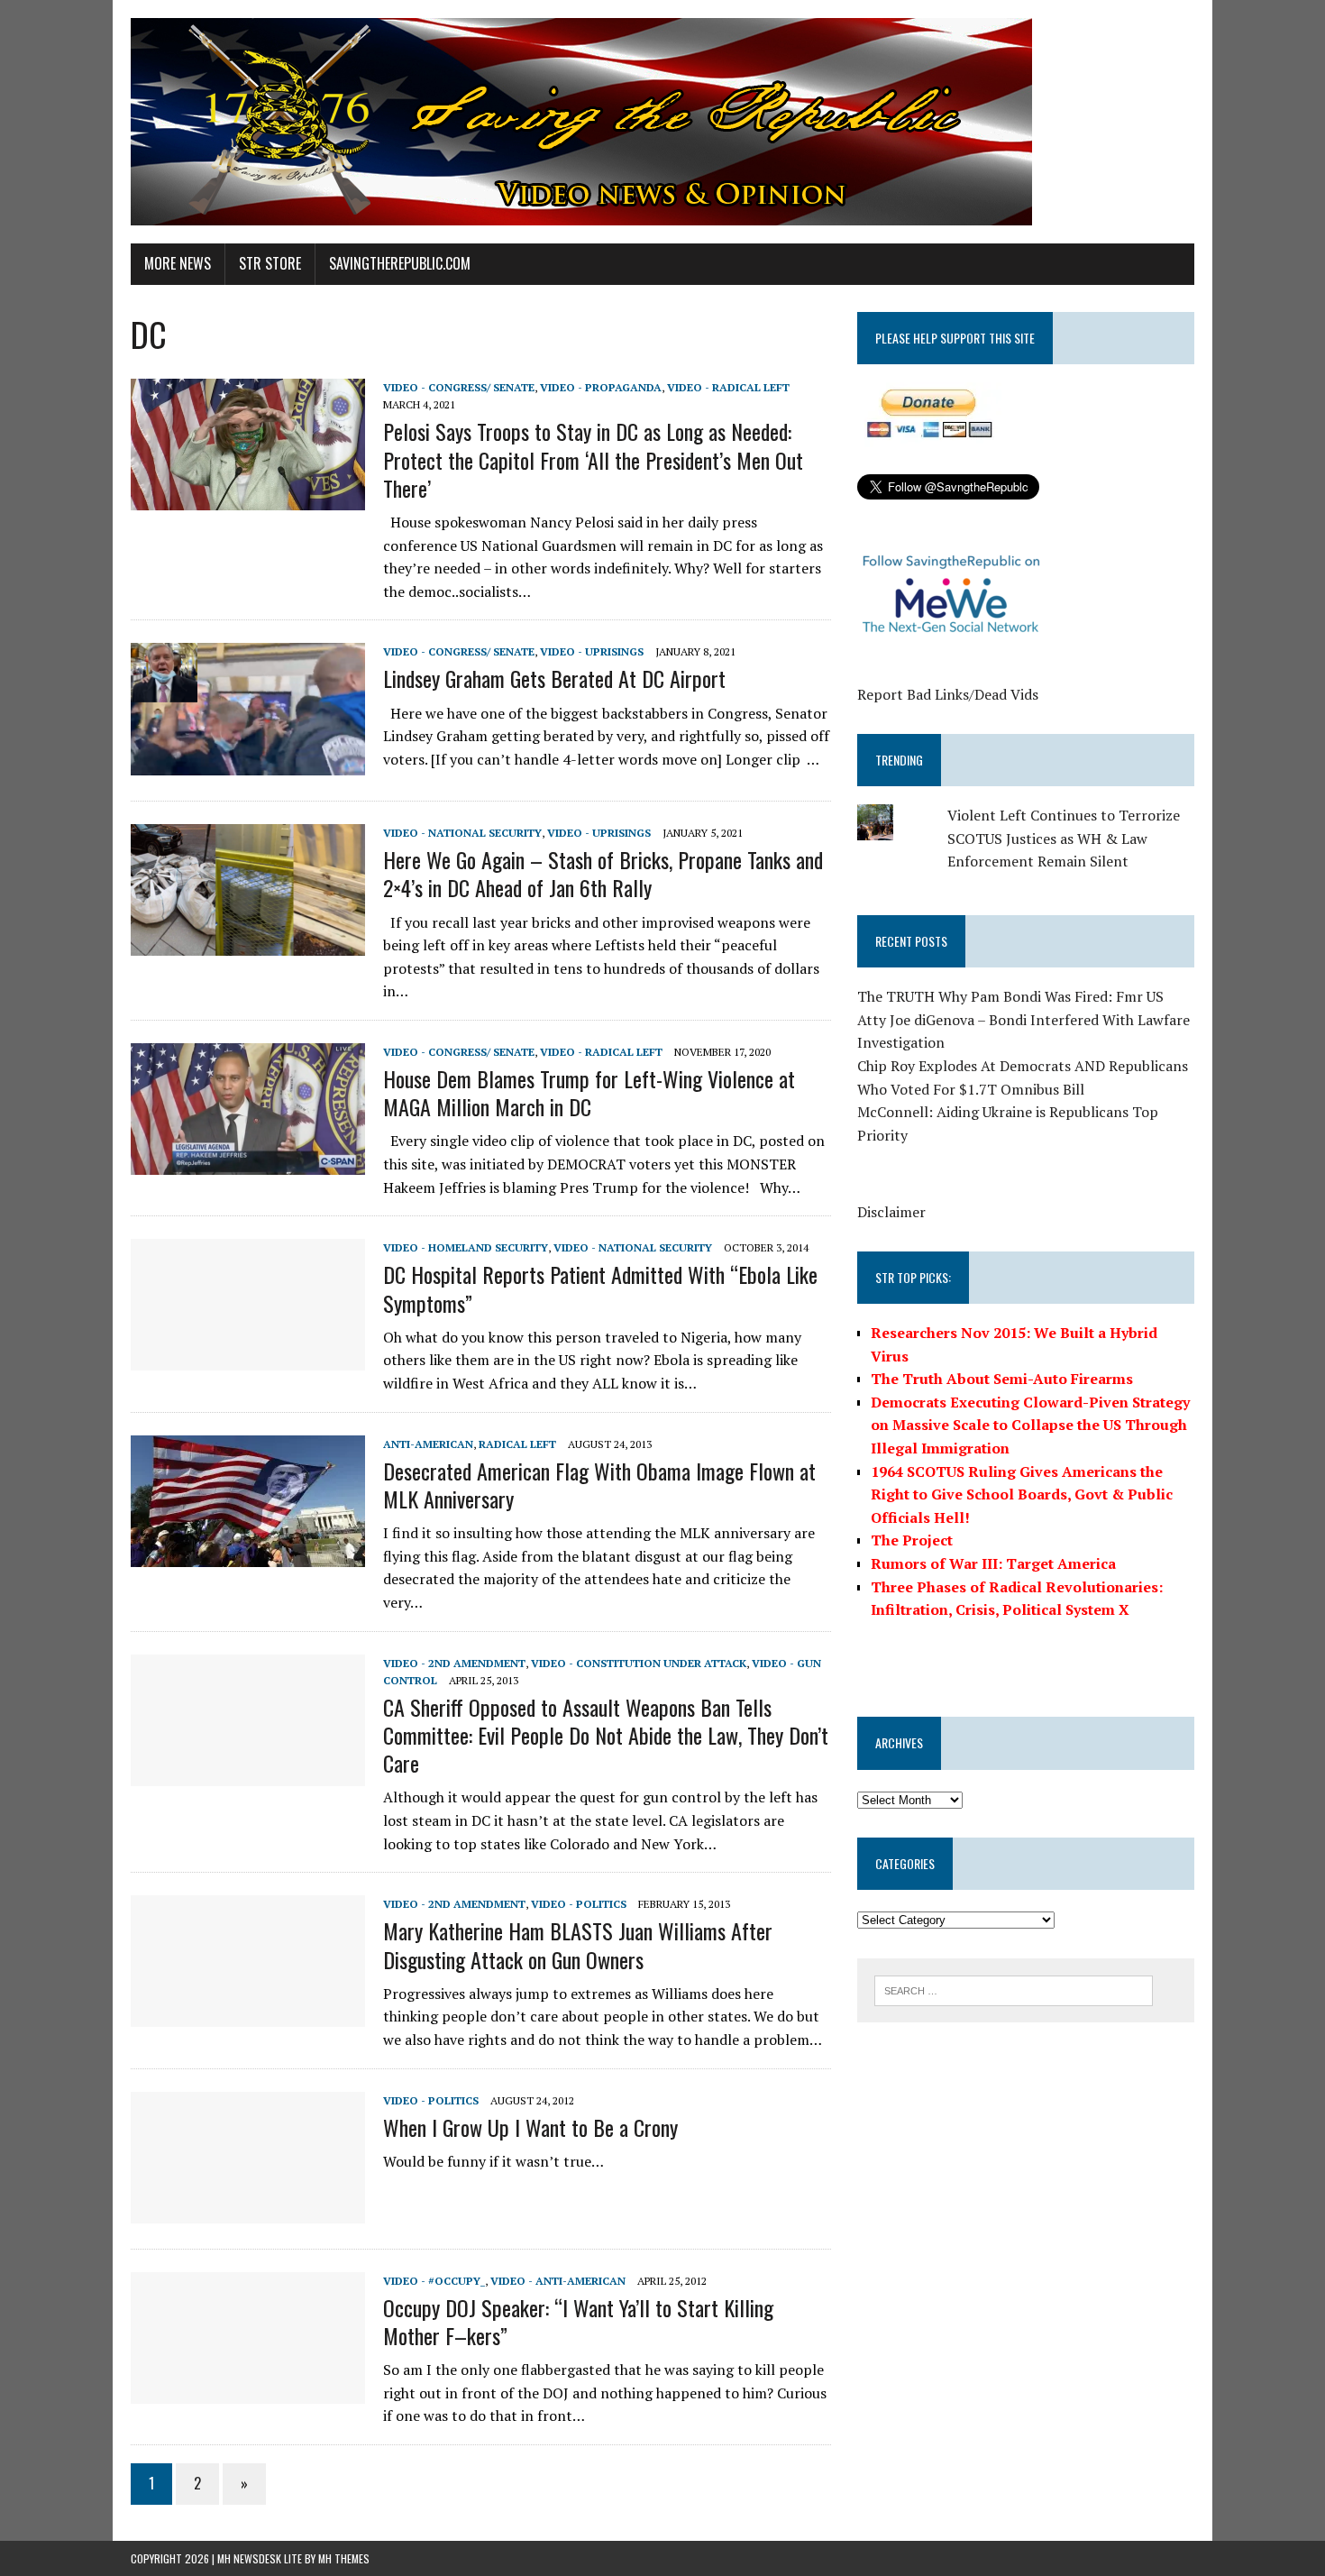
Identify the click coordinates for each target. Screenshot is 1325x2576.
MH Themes (344, 2558)
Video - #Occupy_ (434, 2281)
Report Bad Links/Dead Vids (948, 694)
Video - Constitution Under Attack (639, 1663)
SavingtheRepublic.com (400, 263)
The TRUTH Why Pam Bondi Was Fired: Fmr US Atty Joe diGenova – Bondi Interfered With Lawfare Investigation (1023, 1019)
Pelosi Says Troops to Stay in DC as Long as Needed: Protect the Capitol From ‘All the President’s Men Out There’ (593, 459)
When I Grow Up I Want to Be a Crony (530, 2127)
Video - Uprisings (592, 651)
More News (178, 263)
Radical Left (517, 1444)
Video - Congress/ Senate (459, 387)
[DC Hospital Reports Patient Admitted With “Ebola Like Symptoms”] (248, 1359)
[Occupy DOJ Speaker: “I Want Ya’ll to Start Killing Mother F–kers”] (248, 2391)
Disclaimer (891, 1212)
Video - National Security (462, 833)
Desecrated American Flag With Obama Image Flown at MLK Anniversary (599, 1485)
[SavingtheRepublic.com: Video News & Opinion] (662, 122)
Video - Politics (579, 1904)
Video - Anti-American (558, 2281)
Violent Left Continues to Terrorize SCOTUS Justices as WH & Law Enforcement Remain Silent (1064, 838)
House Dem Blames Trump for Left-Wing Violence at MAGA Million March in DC (589, 1092)
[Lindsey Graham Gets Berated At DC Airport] (248, 763)
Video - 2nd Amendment (454, 1663)
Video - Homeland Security (466, 1247)
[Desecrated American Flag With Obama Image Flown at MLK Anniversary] (248, 1554)
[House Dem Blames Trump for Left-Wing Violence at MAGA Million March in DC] (248, 1162)
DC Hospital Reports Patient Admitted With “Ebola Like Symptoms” (600, 1288)
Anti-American (428, 1444)
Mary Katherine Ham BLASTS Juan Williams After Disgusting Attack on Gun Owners (578, 1944)
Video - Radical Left (728, 387)
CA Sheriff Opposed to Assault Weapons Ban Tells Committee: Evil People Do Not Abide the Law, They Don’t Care (606, 1735)
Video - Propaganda (601, 387)
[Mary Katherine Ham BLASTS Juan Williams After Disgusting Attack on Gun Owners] (248, 2015)
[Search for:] (1014, 1989)
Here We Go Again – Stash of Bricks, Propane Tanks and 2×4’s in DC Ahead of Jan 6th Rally (603, 873)
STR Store (270, 263)
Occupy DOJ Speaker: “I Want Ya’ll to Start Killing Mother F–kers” (578, 2321)
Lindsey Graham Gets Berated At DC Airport (554, 678)
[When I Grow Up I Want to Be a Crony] (248, 2211)
